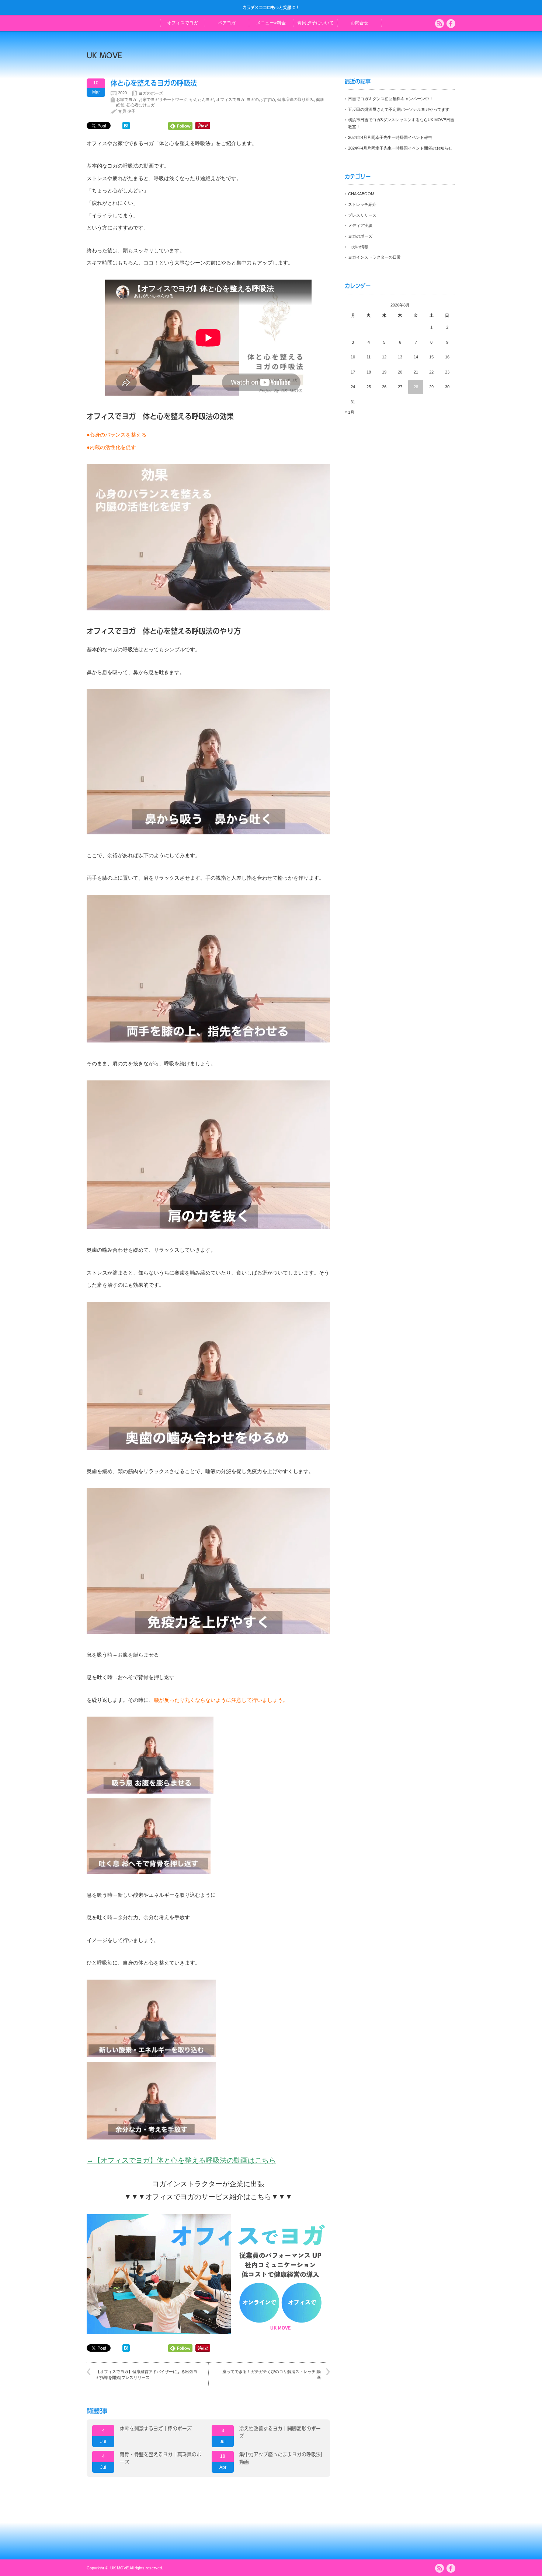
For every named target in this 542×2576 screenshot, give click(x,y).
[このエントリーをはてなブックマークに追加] (126, 127)
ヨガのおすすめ (261, 99)
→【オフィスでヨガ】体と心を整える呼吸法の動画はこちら (181, 2160)
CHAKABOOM (361, 194)
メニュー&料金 (271, 23)
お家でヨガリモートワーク (163, 99)
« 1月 (350, 412)
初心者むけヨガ (141, 105)
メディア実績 (360, 225)
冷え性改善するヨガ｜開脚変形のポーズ (280, 2433)
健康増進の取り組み (296, 99)
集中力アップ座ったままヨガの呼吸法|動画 (281, 2458)
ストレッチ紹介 (362, 204)
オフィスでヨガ (183, 23)
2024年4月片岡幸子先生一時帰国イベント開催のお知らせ (400, 148)
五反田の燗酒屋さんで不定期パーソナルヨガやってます (399, 109)
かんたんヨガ (202, 99)
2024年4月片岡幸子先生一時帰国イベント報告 (390, 137)
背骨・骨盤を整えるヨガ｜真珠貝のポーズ (161, 2458)
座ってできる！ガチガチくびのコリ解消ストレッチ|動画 (272, 2374)
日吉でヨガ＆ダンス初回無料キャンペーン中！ (391, 99)
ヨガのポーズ (151, 93)
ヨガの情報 (358, 247)
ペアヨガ (227, 23)
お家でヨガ (126, 99)
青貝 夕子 (127, 111)
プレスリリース (362, 215)
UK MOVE (104, 55)
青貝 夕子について (315, 23)
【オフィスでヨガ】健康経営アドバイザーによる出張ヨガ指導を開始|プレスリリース (147, 2374)
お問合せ (359, 23)
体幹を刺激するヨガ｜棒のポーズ (156, 2429)
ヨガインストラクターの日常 (374, 257)
